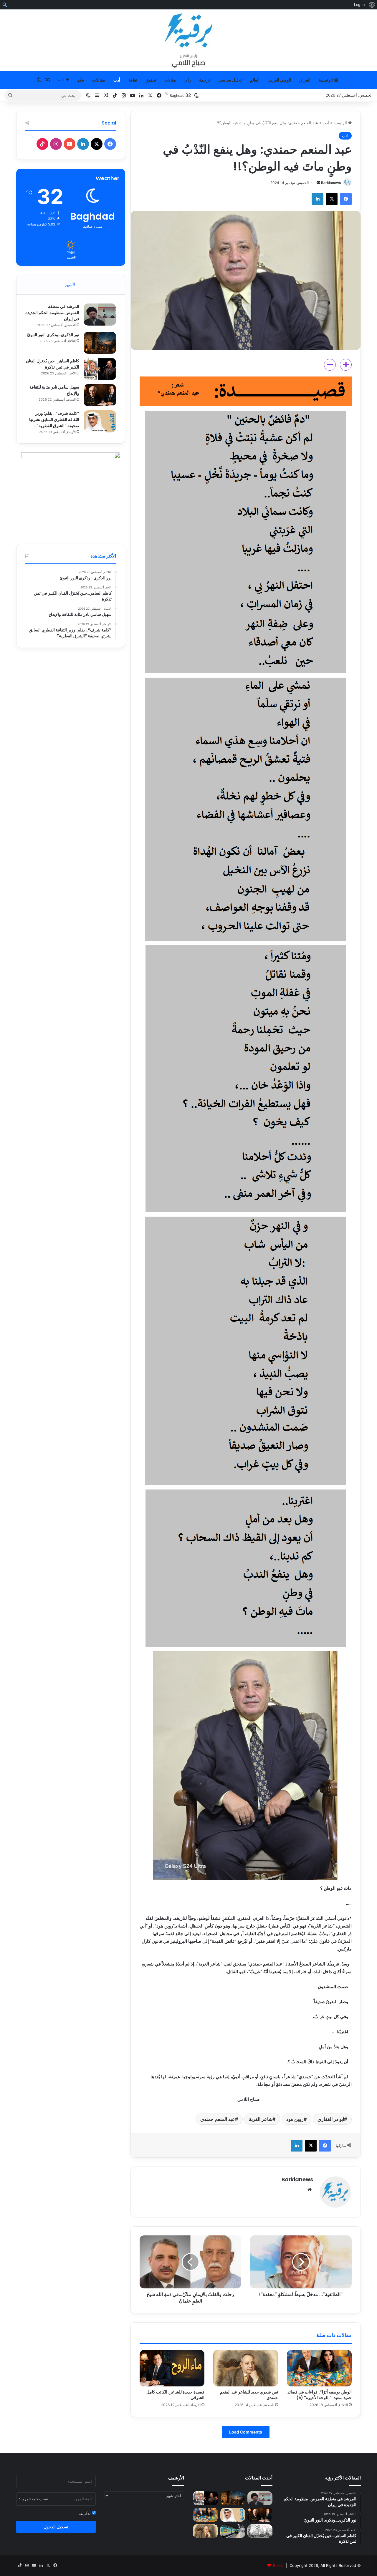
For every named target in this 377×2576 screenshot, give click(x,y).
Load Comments (246, 2432)
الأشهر (71, 285)
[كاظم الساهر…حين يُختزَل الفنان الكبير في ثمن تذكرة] (100, 369)
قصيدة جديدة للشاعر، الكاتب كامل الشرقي (175, 2395)
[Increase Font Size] (346, 365)
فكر (81, 80)
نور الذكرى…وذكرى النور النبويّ (53, 335)
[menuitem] (372, 5)
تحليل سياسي (230, 80)
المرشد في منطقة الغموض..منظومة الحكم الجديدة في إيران (52, 313)
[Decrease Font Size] (330, 365)
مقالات (170, 80)
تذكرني (86, 2513)
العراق (305, 80)
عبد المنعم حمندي (218, 2119)
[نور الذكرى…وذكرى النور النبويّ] (100, 343)
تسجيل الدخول (56, 2527)
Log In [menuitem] (359, 5)
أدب (117, 80)
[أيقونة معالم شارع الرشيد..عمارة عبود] (260, 2531)
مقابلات (99, 80)
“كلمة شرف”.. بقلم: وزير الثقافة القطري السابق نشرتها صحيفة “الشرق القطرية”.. (54, 419)
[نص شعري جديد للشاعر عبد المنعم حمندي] (246, 2368)
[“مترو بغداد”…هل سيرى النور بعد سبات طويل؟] (233, 2531)
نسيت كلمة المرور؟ (34, 2499)
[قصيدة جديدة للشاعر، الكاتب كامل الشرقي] (172, 2368)
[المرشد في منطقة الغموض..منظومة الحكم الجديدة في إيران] (100, 315)
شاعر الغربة (261, 2119)
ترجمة (205, 80)
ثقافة (133, 80)
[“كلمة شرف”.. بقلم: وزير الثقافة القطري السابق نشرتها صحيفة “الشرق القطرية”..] (100, 421)
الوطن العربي (279, 80)
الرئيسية (326, 80)
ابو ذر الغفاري (331, 2119)
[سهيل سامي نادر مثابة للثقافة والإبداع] (100, 395)
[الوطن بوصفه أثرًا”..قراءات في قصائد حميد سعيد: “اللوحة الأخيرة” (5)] (319, 2368)
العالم (255, 80)
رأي (188, 80)
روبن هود (295, 2119)
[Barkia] (188, 40)
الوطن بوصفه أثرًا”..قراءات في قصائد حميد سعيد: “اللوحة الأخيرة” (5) (320, 2395)
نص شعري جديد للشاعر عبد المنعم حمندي (249, 2395)
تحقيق (151, 80)
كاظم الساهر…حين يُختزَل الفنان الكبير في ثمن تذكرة (53, 364)
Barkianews (331, 183)
